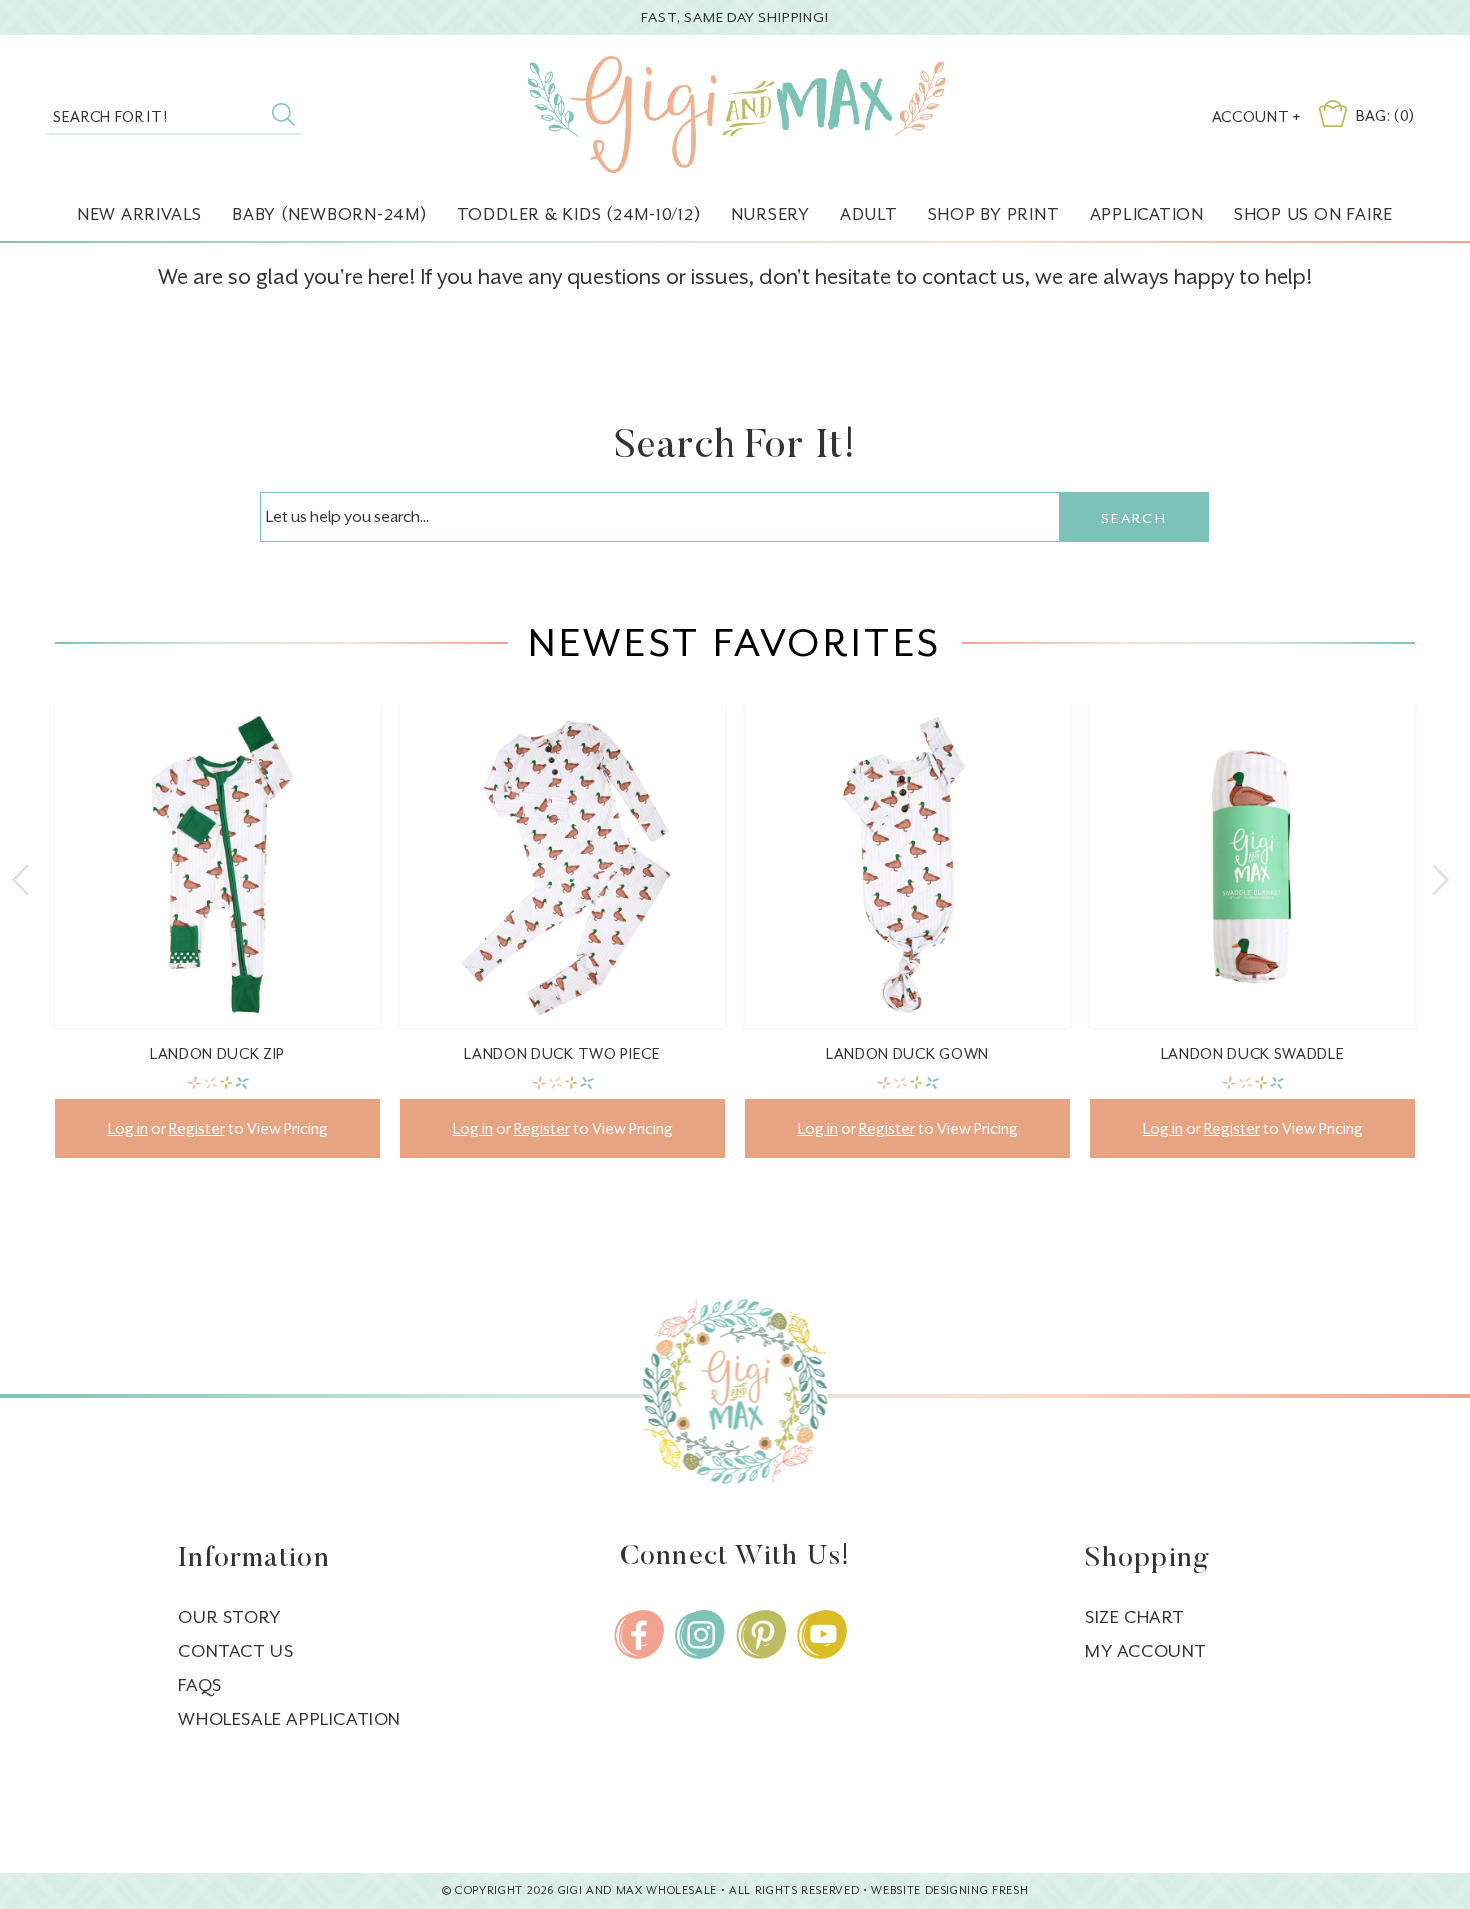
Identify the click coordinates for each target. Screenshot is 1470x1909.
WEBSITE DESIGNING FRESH (949, 1890)
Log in (128, 1128)
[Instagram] (700, 1634)
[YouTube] (822, 1634)
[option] (217, 945)
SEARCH (1134, 518)
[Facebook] (639, 1634)
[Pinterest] (761, 1634)
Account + (1256, 116)
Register (197, 1128)
